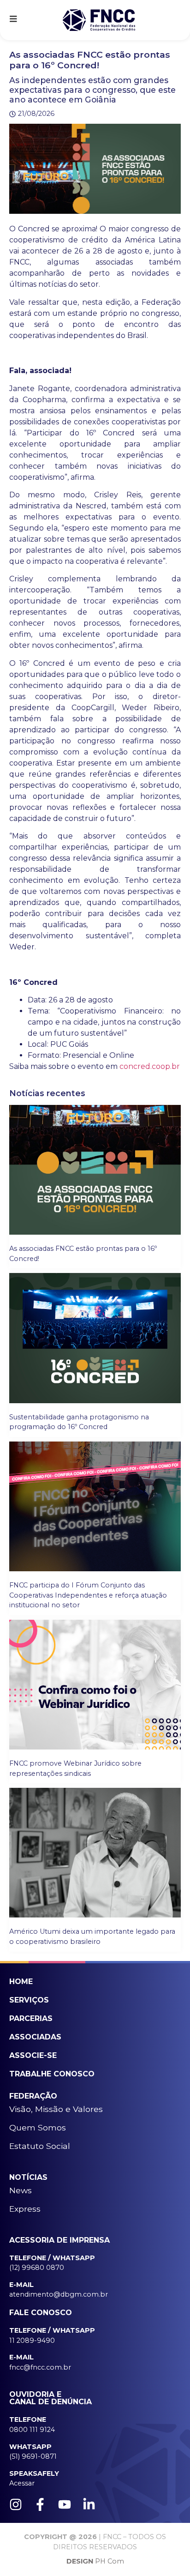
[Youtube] (65, 2504)
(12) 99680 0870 (37, 2268)
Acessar (22, 2483)
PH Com (95, 2561)
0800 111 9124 (32, 2430)
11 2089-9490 (32, 2341)
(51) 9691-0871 (33, 2456)
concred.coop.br (150, 1066)
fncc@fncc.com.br (40, 2367)
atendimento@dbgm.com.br (59, 2294)
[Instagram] (16, 2504)
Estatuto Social (40, 2146)
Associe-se (33, 2055)
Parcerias (31, 2018)
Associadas (35, 2037)
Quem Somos (38, 2127)
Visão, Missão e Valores (56, 2109)
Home (21, 1982)
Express (25, 2209)
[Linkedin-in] (89, 2504)
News (21, 2190)
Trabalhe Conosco (52, 2074)
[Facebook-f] (40, 2504)
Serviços (29, 2000)
